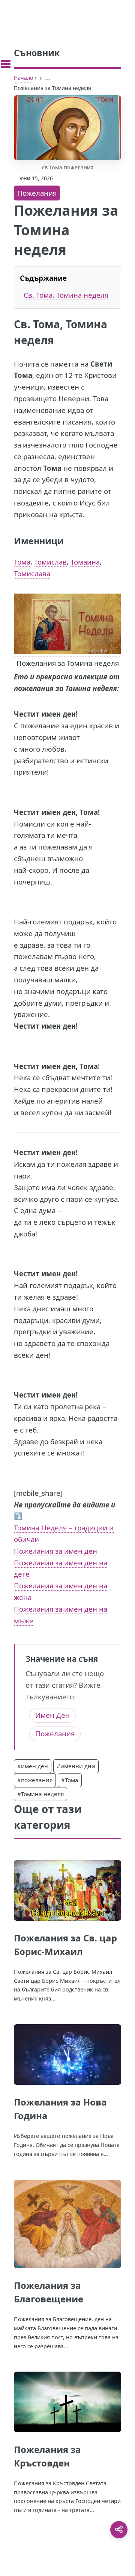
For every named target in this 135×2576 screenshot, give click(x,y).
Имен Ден (52, 1715)
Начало (23, 78)
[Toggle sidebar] (6, 64)
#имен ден (33, 1766)
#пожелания (35, 1780)
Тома (22, 562)
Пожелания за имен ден (55, 1551)
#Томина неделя (40, 1794)
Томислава (32, 573)
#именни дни (76, 1766)
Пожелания (37, 193)
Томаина (85, 562)
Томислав (50, 562)
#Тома (70, 1780)
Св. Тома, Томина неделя (66, 295)
